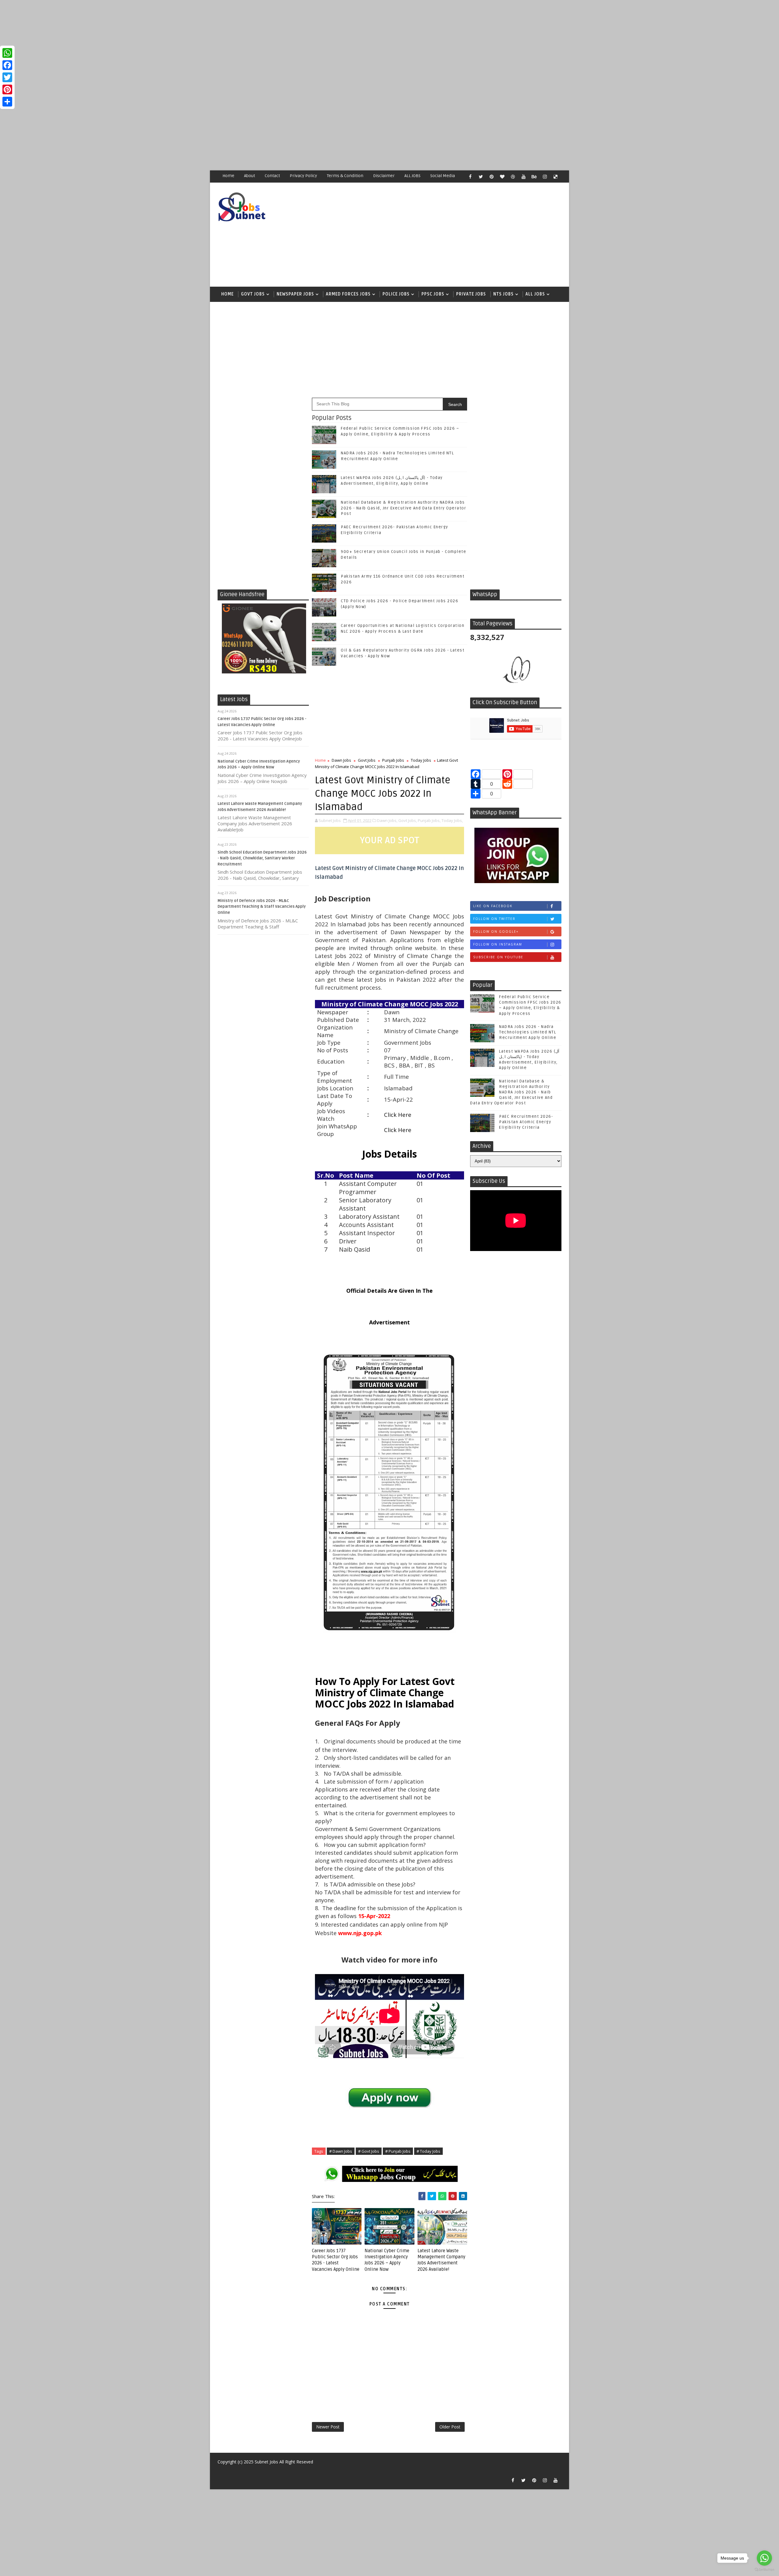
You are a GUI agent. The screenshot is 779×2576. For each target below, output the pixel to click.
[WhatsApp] (7, 53)
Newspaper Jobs (295, 294)
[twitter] (481, 177)
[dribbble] (513, 177)
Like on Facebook (493, 906)
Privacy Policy (303, 176)
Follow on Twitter (494, 919)
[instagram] (545, 177)
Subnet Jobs (266, 2462)
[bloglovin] (502, 177)
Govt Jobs (253, 294)
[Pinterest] (7, 89)
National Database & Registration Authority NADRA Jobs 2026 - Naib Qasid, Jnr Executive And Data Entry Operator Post (403, 508)
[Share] (7, 102)
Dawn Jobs (341, 760)
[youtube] (523, 177)
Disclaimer (384, 176)
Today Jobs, (452, 820)
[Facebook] (7, 65)
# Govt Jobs (369, 2151)
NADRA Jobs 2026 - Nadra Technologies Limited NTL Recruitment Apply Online (528, 1032)
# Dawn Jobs (341, 2151)
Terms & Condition (345, 176)
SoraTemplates (221, 2471)
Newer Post (328, 2427)
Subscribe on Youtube (498, 957)
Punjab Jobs (393, 760)
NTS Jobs (503, 294)
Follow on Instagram (498, 944)
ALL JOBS (412, 176)
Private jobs (471, 294)
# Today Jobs (428, 2151)
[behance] (534, 177)
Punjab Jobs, (429, 820)
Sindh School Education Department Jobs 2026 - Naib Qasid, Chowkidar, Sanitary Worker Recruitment (262, 858)
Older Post (450, 2427)
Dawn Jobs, (387, 820)
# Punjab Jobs (398, 2151)
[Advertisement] (183, 43)
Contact (272, 176)
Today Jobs (421, 760)
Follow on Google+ (496, 931)
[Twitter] (7, 77)
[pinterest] (491, 177)
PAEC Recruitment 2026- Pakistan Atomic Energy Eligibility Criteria (526, 1122)
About (250, 176)
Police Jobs (396, 294)
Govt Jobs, (408, 820)
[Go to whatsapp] (764, 2558)
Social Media (443, 176)
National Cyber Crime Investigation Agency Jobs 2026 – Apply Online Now (387, 2260)
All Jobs (535, 294)
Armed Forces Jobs (348, 294)
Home (228, 176)
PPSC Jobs (433, 294)
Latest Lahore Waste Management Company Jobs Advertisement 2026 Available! (441, 2260)
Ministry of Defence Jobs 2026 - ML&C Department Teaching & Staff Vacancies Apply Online (262, 907)
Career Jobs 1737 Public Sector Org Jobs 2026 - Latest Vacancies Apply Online (336, 2260)
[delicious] (555, 177)
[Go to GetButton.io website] (764, 2570)
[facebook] (470, 177)
